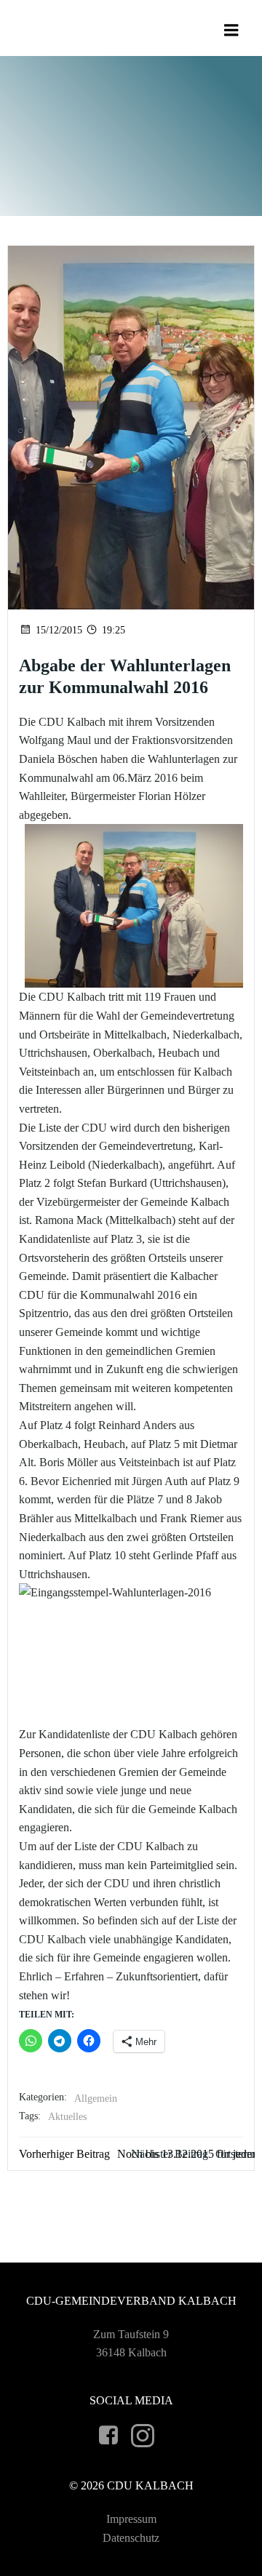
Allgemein (96, 2099)
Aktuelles (67, 2117)
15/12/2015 (59, 630)
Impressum (131, 2519)
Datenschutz (131, 2538)
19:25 (114, 630)
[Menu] (231, 31)
